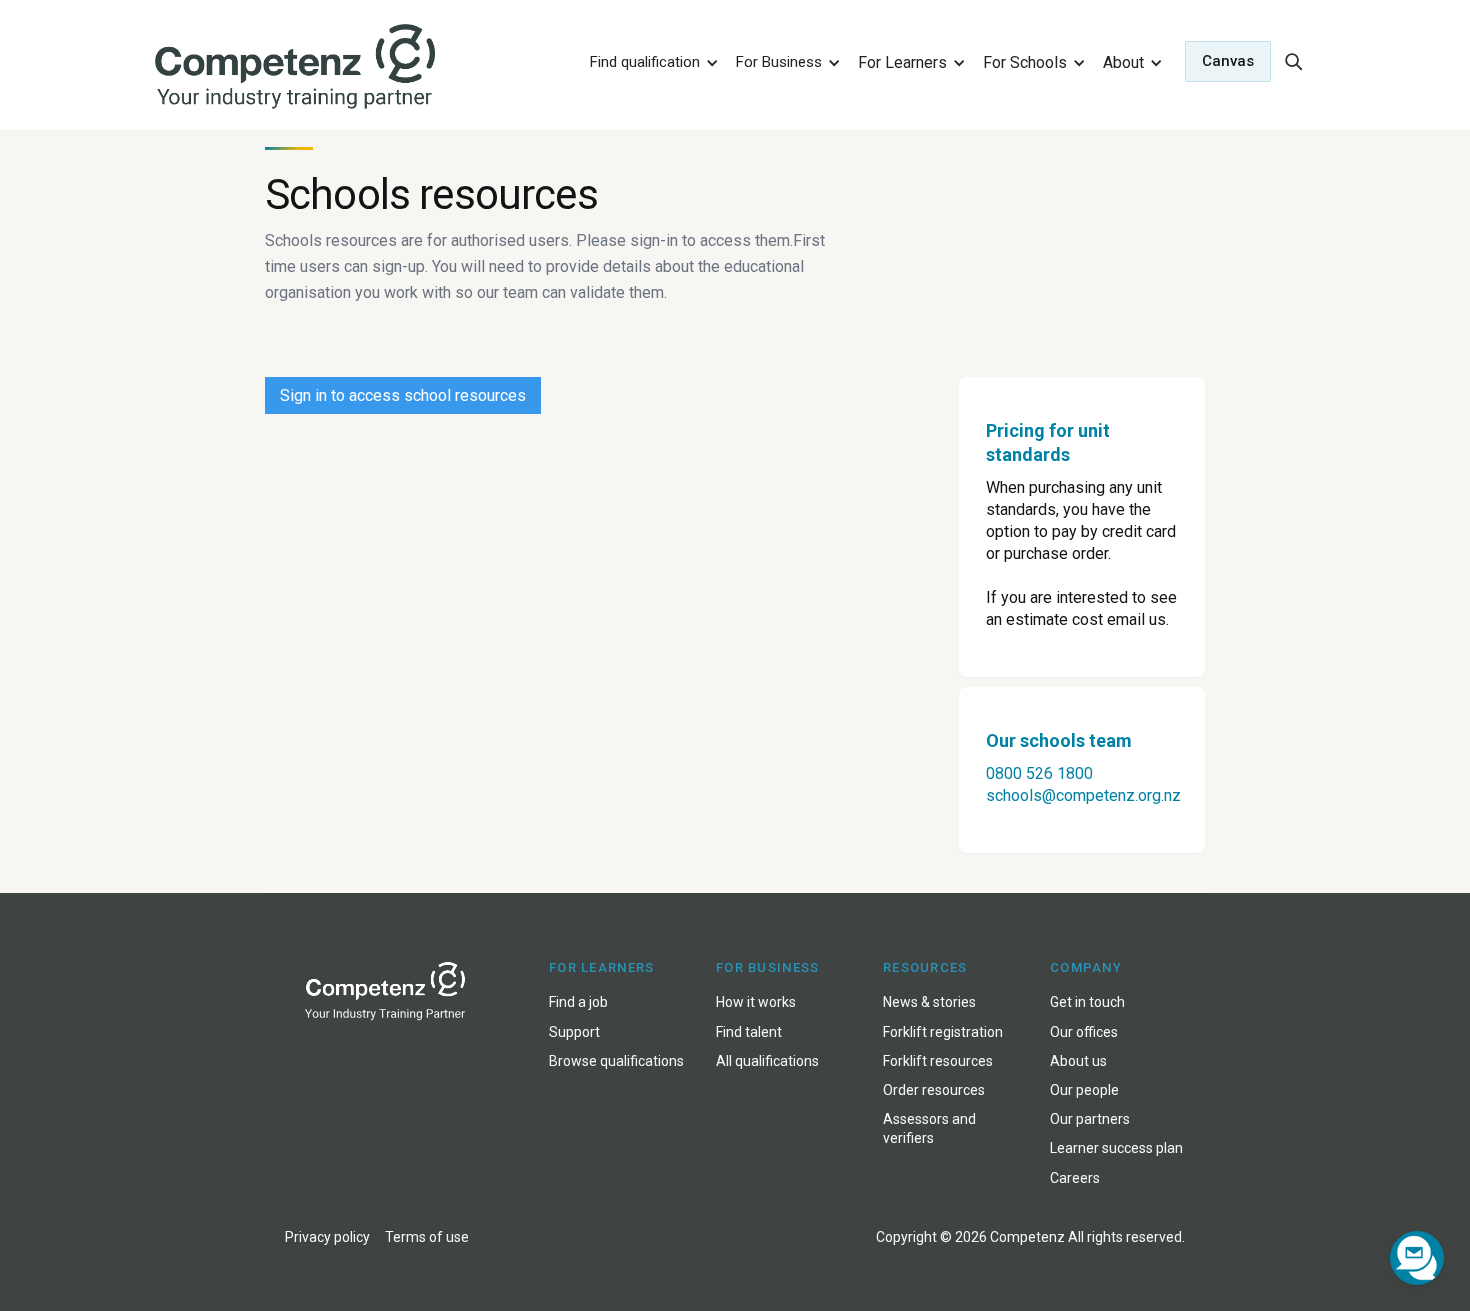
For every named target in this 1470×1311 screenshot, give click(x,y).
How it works (756, 1002)
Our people (1084, 1090)
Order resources (934, 1090)
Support (574, 1032)
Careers (1075, 1178)
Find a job (578, 1002)
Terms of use (427, 1237)
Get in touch (1087, 1002)
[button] (651, 61)
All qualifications (767, 1061)
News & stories (929, 1002)
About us (1078, 1061)
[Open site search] (1293, 61)
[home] (358, 67)
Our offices (1084, 1032)
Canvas (1228, 61)
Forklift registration (943, 1032)
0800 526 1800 (1039, 773)
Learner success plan (1116, 1148)
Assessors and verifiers (929, 1128)
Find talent (749, 1032)
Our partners (1090, 1119)
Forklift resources (938, 1061)
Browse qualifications (616, 1061)
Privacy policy (327, 1237)
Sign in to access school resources (403, 395)
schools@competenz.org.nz (1083, 795)
